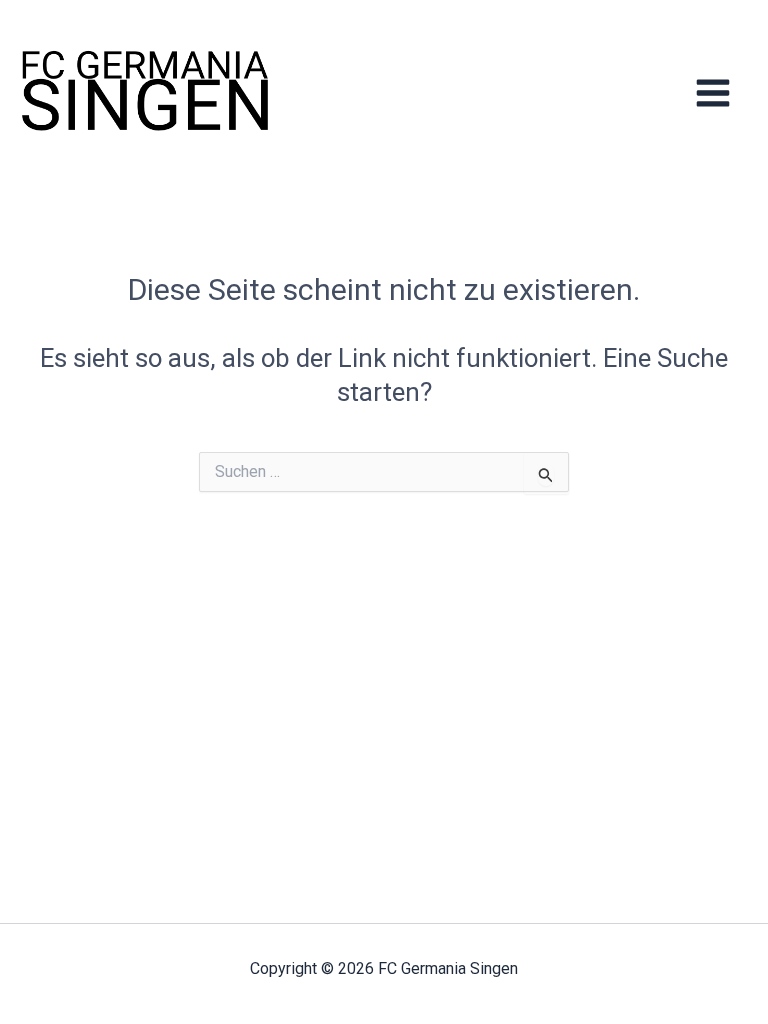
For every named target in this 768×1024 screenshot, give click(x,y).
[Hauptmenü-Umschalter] (713, 92)
